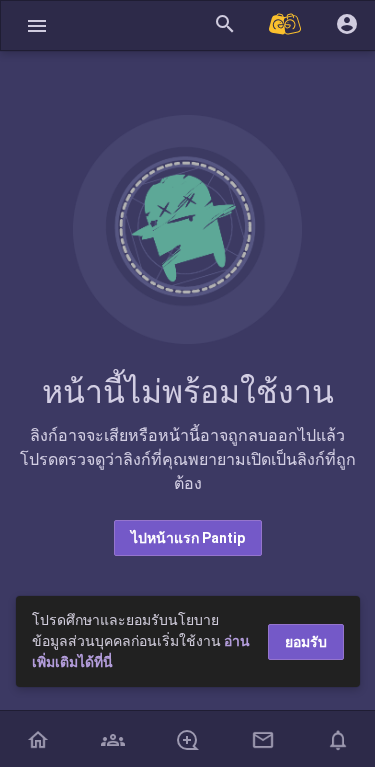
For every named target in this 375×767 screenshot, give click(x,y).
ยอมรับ (306, 642)
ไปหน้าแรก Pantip (188, 538)
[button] (37, 25)
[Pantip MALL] (286, 25)
